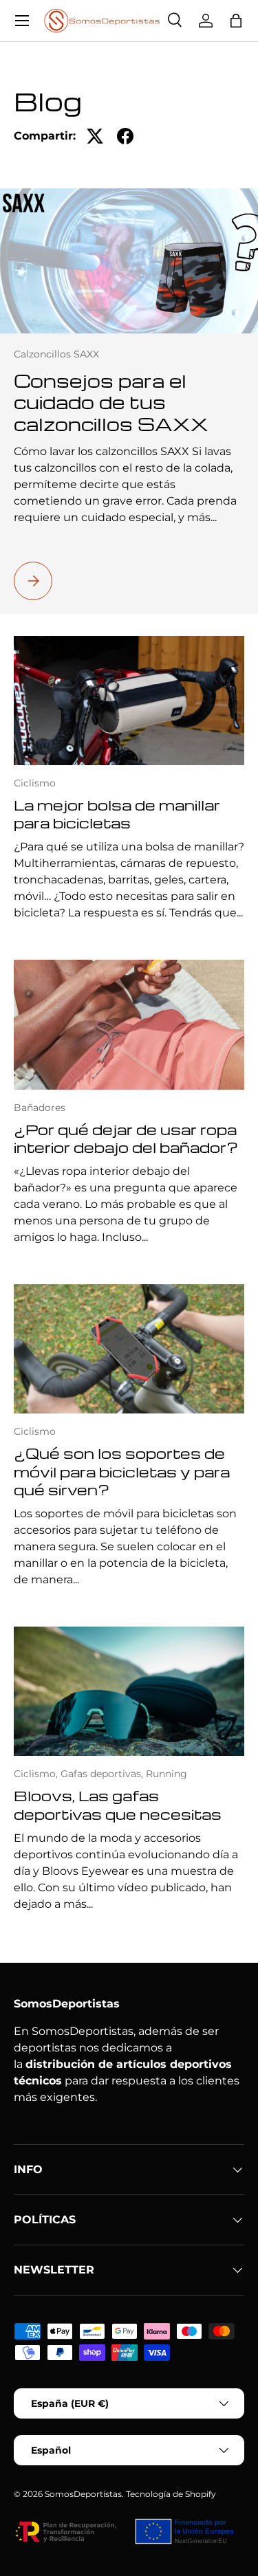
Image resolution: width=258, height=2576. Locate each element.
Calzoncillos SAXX (56, 354)
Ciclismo (35, 783)
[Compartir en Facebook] (125, 136)
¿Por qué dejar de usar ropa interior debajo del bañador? (126, 1138)
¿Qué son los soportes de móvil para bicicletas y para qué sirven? (122, 1471)
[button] (236, 21)
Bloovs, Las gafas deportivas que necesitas (118, 1804)
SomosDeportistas (83, 2494)
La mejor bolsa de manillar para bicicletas (117, 814)
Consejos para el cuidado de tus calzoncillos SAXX (111, 402)
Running (166, 1774)
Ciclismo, (37, 1774)
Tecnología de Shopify (171, 2494)
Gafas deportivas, (103, 1774)
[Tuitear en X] (95, 136)
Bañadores (40, 1108)
